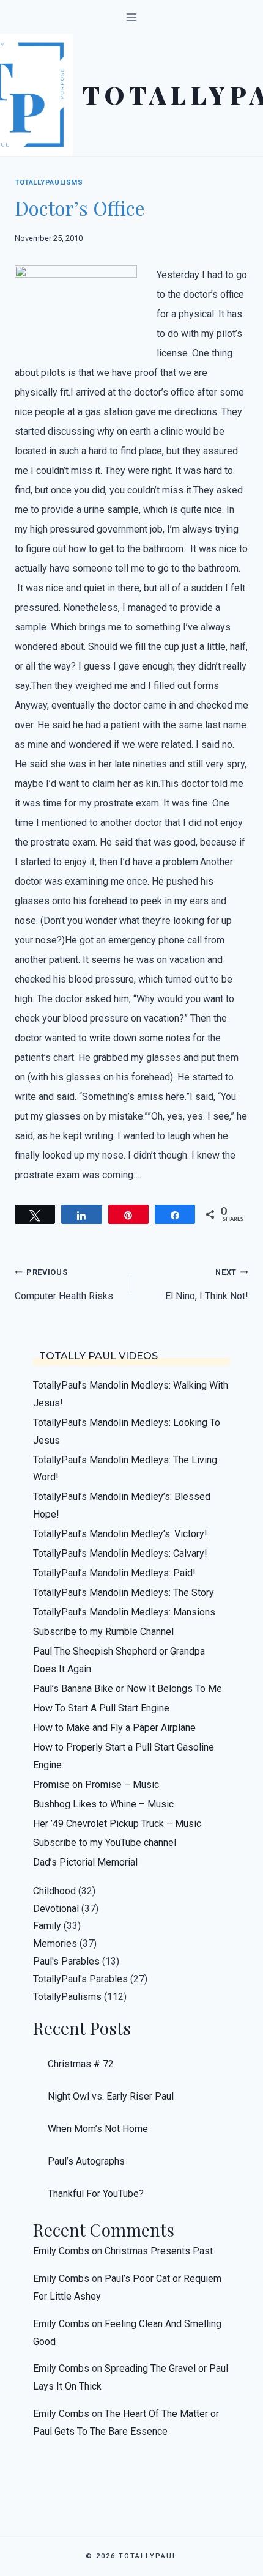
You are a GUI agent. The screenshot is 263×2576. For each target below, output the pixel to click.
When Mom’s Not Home (98, 2129)
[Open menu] (132, 17)
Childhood (54, 1891)
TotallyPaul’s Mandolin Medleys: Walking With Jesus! (131, 1394)
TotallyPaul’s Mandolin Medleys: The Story (124, 1592)
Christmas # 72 (81, 2064)
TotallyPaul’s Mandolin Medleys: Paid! (114, 1573)
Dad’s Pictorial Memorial (85, 1862)
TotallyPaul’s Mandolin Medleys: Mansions (124, 1612)
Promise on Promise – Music (96, 1784)
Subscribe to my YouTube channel (105, 1843)
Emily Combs (61, 2251)
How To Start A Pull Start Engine (101, 1708)
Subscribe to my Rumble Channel (103, 1632)
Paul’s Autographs (86, 2161)
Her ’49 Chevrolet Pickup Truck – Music (117, 1824)
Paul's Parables (66, 1961)
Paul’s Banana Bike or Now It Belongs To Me (128, 1688)
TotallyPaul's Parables (80, 1979)
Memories (55, 1943)
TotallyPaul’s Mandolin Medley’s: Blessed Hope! (122, 1505)
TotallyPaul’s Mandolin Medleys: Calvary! (120, 1553)
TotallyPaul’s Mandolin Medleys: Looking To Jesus (127, 1431)
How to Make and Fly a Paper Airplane (114, 1728)
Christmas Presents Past (159, 2251)
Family (47, 1926)
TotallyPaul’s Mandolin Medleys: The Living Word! (125, 1469)
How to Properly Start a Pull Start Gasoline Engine (124, 1756)
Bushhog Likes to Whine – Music (103, 1804)
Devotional (56, 1909)
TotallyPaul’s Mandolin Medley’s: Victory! (120, 1534)
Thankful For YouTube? (96, 2194)
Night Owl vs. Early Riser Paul (111, 2096)
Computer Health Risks (64, 1285)
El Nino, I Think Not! (207, 1285)
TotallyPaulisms (49, 183)
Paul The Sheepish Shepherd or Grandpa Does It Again (119, 1660)
